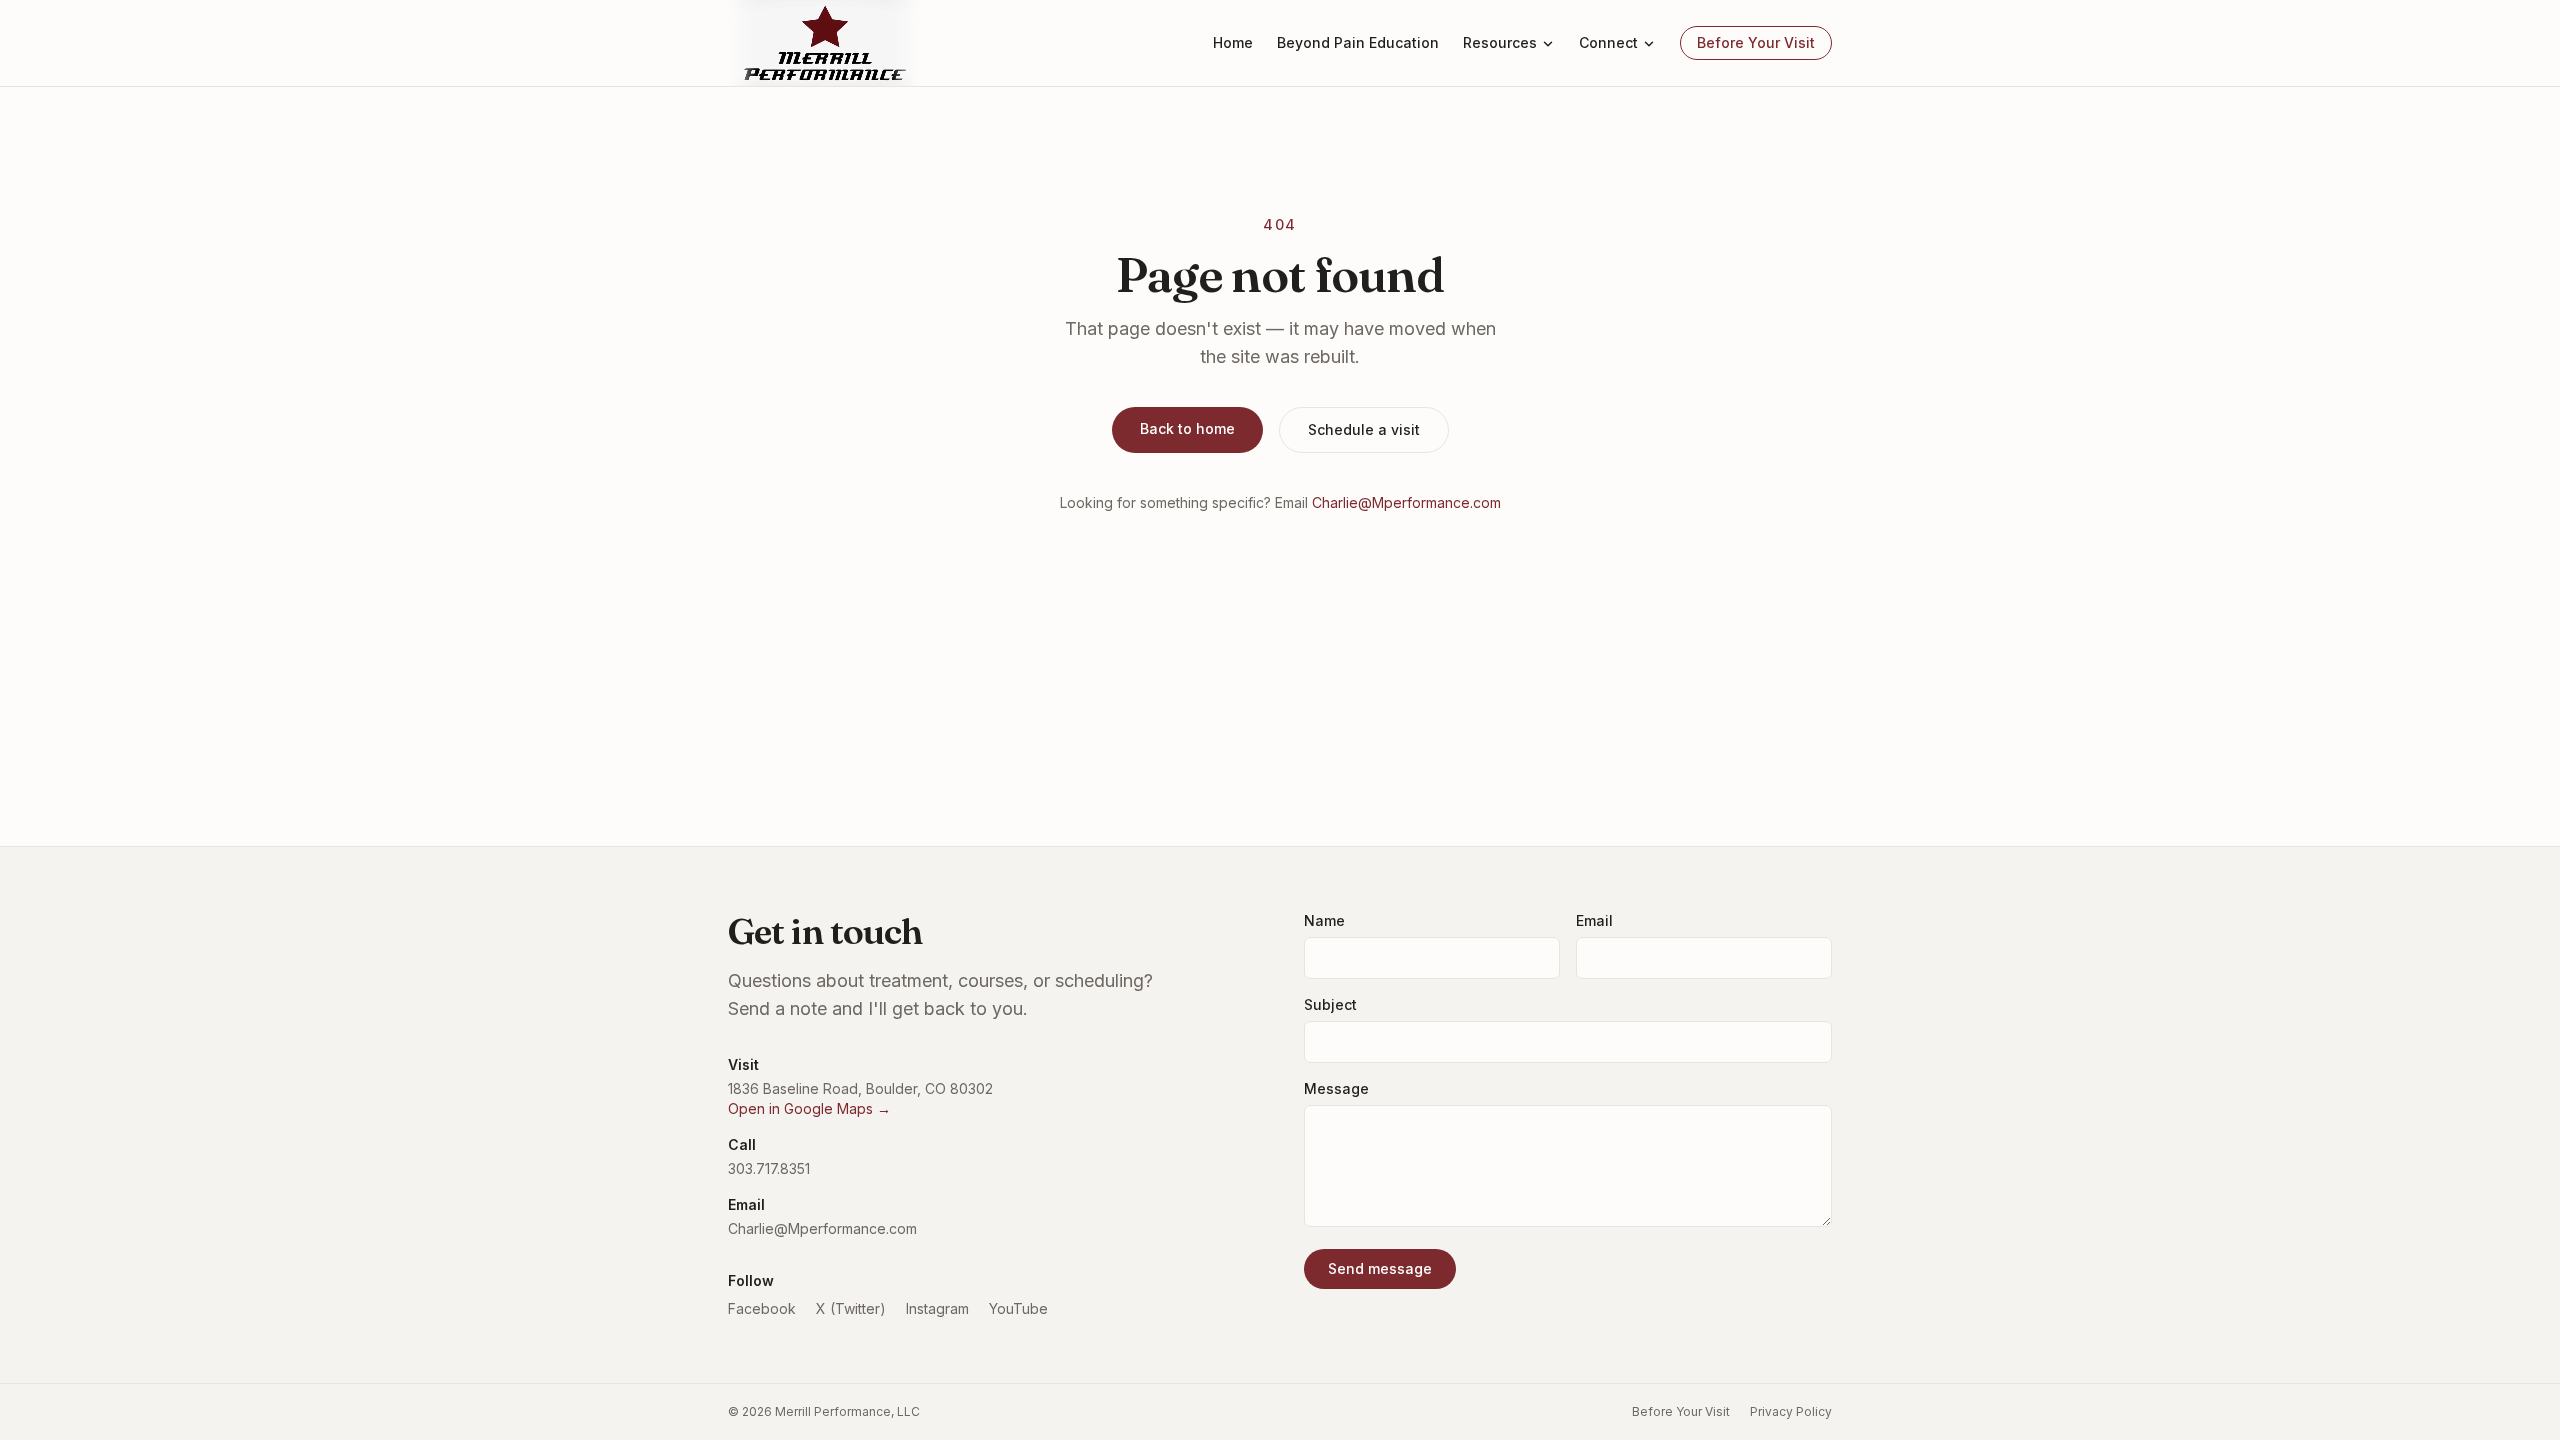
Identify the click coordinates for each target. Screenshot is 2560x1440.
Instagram (937, 1308)
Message (1336, 1088)
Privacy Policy (1791, 1411)
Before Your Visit (1756, 42)
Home (1233, 42)
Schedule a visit (1364, 429)
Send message (1380, 1268)
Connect (1608, 42)
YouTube (1018, 1308)
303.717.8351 (769, 1168)
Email (1594, 920)
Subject (1330, 1004)
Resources (1500, 42)
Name (1324, 920)
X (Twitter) (851, 1308)
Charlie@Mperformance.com (1406, 502)
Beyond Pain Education (1358, 42)
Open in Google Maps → (809, 1108)
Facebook (762, 1308)
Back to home (1187, 428)
